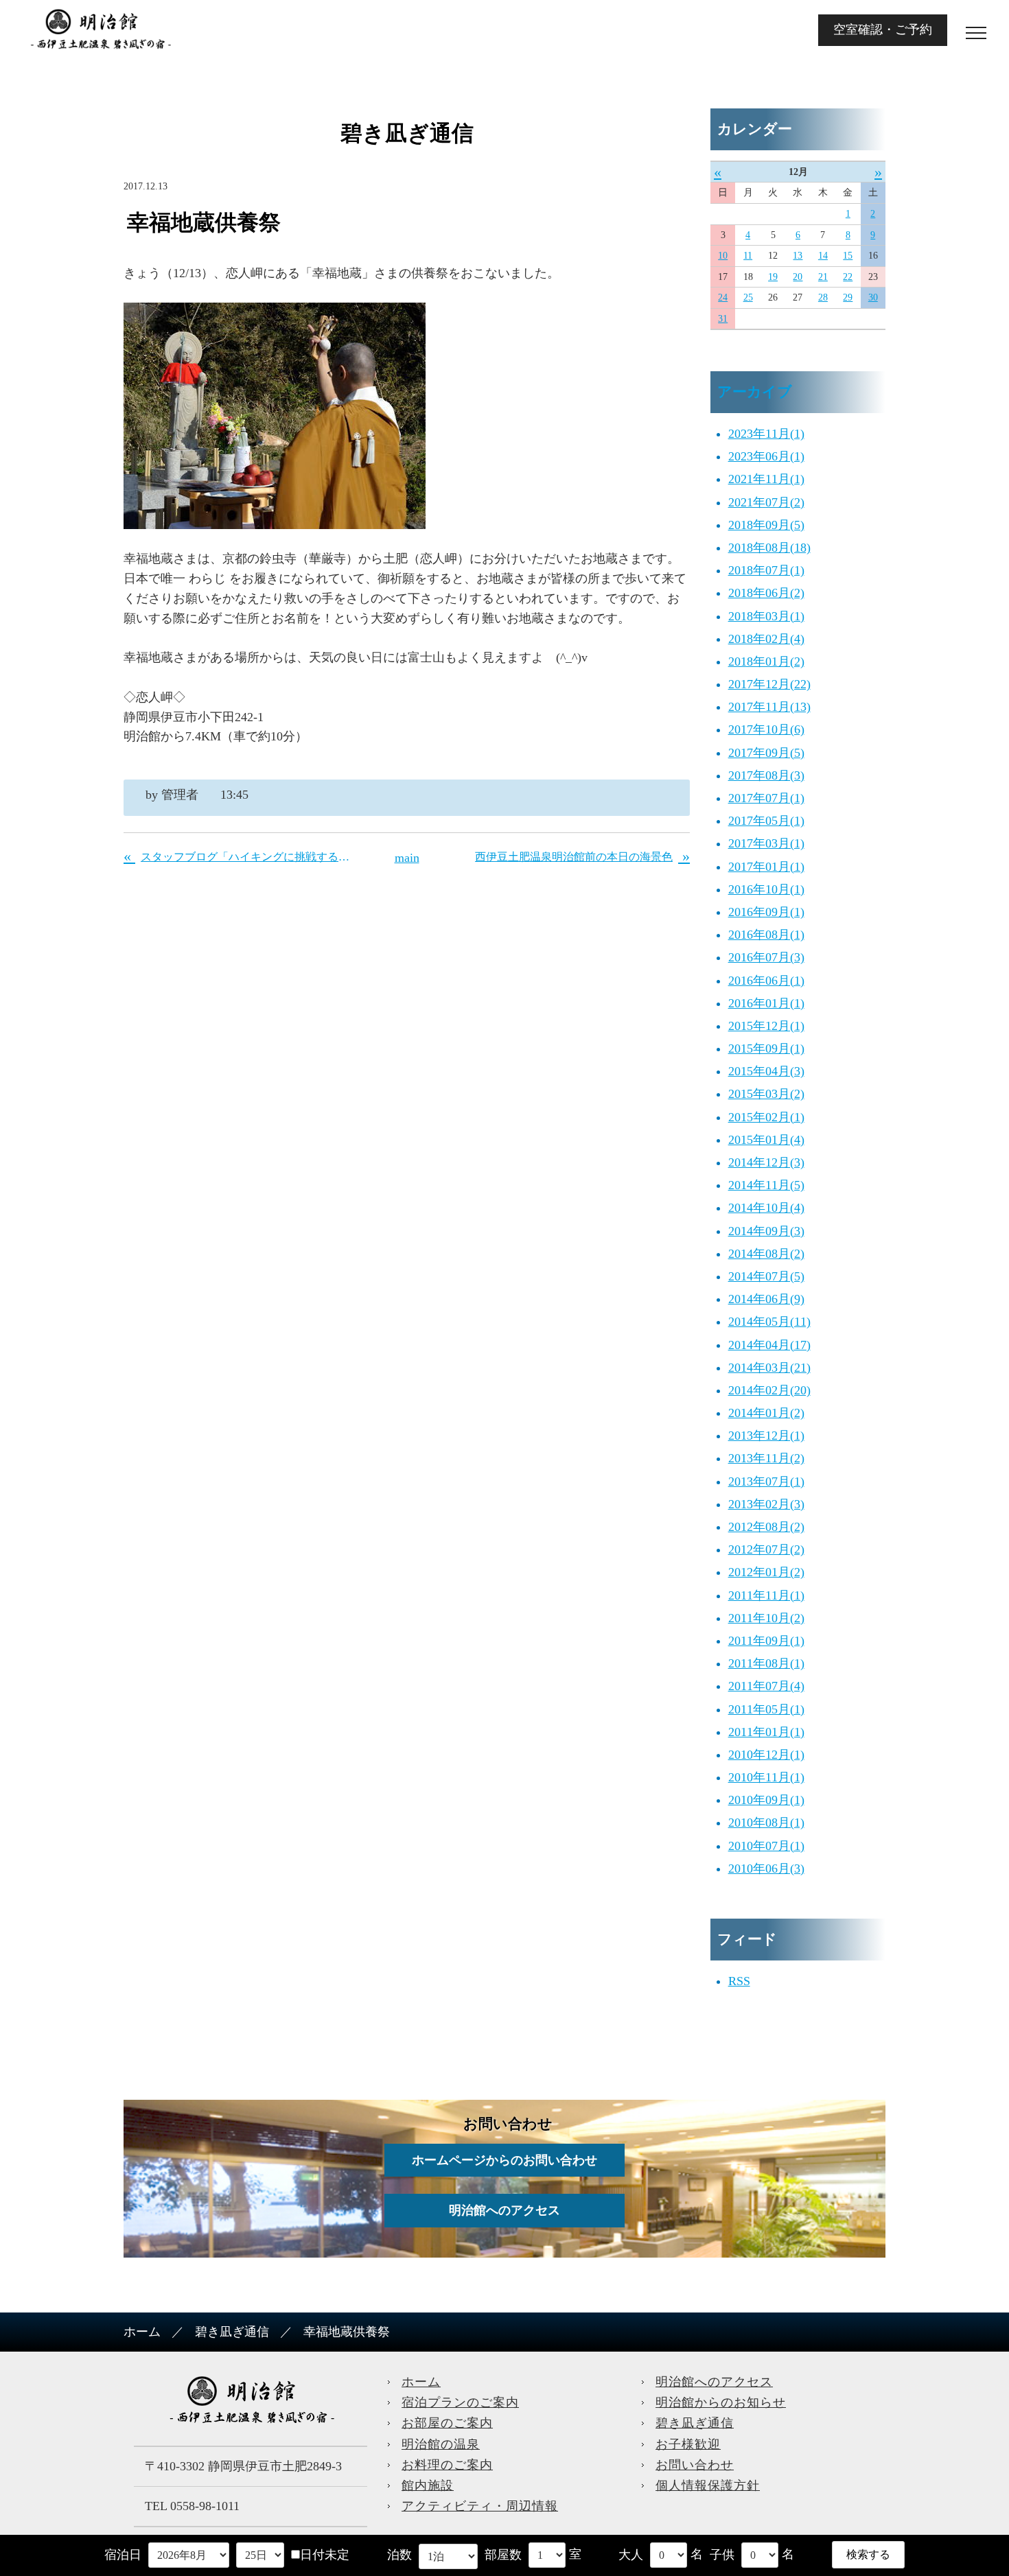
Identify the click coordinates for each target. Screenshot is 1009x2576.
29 (848, 297)
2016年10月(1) (766, 889)
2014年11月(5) (766, 1185)
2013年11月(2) (766, 1458)
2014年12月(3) (766, 1162)
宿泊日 (123, 2555)
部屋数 (503, 2555)
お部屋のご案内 (447, 2423)
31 (723, 319)
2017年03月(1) (766, 843)
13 (798, 256)
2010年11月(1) (766, 1777)
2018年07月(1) (766, 570)
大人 (631, 2555)
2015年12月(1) (766, 1026)
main (407, 858)
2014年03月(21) (769, 1368)
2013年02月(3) (766, 1504)
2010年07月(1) (766, 1846)
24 (723, 297)
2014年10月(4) (766, 1208)
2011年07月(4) (766, 1686)
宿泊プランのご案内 (460, 2402)
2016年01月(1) (766, 1003)
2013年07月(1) (766, 1482)
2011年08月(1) (766, 1663)
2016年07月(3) (766, 957)
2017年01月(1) (766, 867)
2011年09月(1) (766, 1641)
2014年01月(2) (766, 1413)
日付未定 (325, 2555)
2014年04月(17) (769, 1345)
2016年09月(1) (766, 912)
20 (798, 277)
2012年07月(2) (766, 1549)
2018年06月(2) (766, 593)
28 (823, 297)
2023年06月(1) (766, 456)
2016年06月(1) (766, 981)
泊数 (399, 2555)
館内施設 (428, 2485)
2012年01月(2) (766, 1572)
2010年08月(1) (766, 1823)
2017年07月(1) (766, 798)
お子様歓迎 (688, 2444)
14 (823, 256)
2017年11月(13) (769, 707)
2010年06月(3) (766, 1869)
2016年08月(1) (766, 935)
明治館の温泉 (441, 2444)
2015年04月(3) (766, 1071)
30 (873, 297)
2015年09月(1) (766, 1049)
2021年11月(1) (766, 479)
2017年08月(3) (766, 775)
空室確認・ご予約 (883, 30)
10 (723, 256)
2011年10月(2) (766, 1618)
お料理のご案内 (447, 2465)
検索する (868, 2554)
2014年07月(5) (766, 1276)
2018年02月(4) (766, 639)
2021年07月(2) (766, 502)
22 (848, 277)
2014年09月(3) (766, 1231)
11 (748, 256)
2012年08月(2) (766, 1527)
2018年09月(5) (766, 525)
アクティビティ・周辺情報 (480, 2506)
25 (748, 297)
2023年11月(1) (766, 434)
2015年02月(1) (766, 1117)
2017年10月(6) (766, 729)
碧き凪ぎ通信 (232, 2332)
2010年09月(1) (766, 1800)
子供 (722, 2555)
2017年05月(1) (766, 821)
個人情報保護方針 (708, 2485)
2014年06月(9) (766, 1299)
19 (773, 277)
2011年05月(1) (766, 1709)
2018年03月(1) (766, 616)
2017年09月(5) (766, 753)
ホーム (142, 2332)
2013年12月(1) (766, 1436)
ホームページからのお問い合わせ (505, 2160)
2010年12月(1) (766, 1755)
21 (823, 277)
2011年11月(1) (766, 1595)
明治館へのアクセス (505, 2210)
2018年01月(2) (766, 661)
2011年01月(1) (766, 1732)
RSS (739, 1981)
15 (848, 256)
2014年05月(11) (769, 1322)
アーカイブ (755, 392)
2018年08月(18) (769, 548)
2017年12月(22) (769, 684)
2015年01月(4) (766, 1140)
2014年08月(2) (766, 1254)
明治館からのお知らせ (721, 2402)
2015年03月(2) (766, 1094)
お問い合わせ (695, 2465)
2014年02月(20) (769, 1390)
